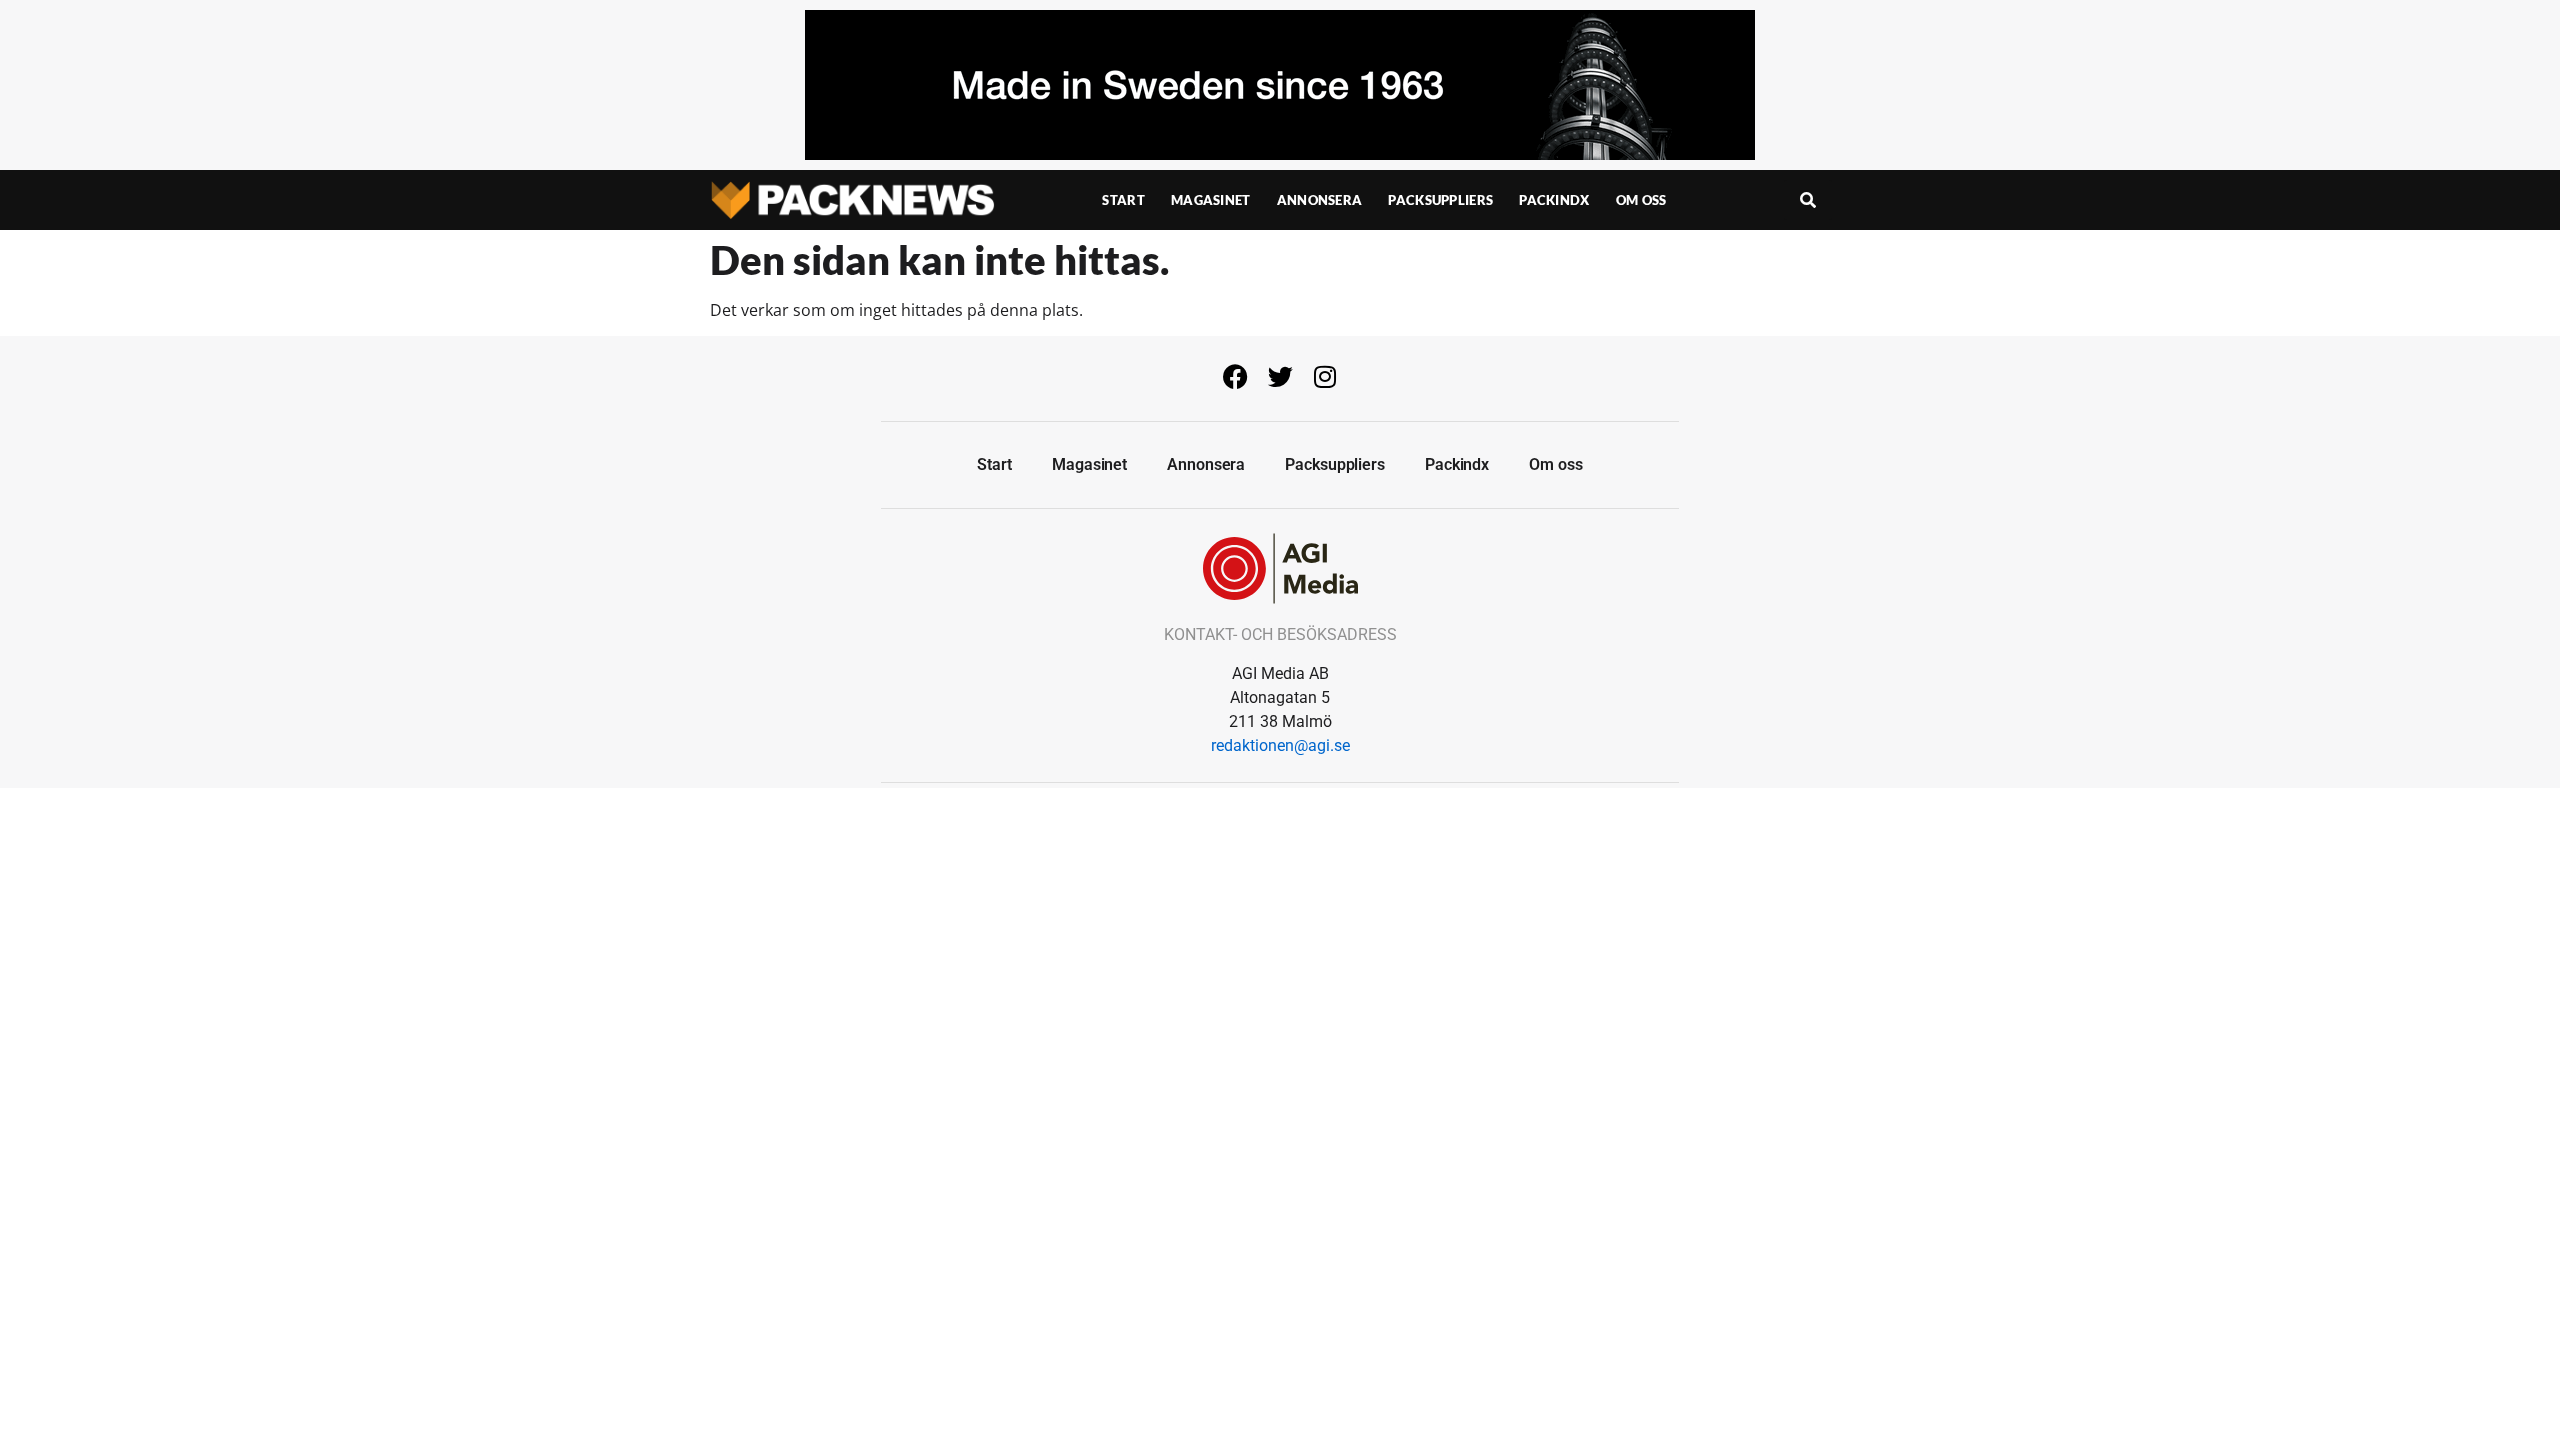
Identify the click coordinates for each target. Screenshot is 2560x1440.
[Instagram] (1325, 376)
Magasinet (1211, 200)
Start (1123, 200)
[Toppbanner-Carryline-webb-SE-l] (1280, 154)
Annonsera (1320, 200)
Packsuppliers (1440, 200)
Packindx (1554, 200)
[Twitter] (1280, 376)
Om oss (1641, 200)
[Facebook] (1235, 376)
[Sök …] (1808, 200)
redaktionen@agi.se (1280, 745)
